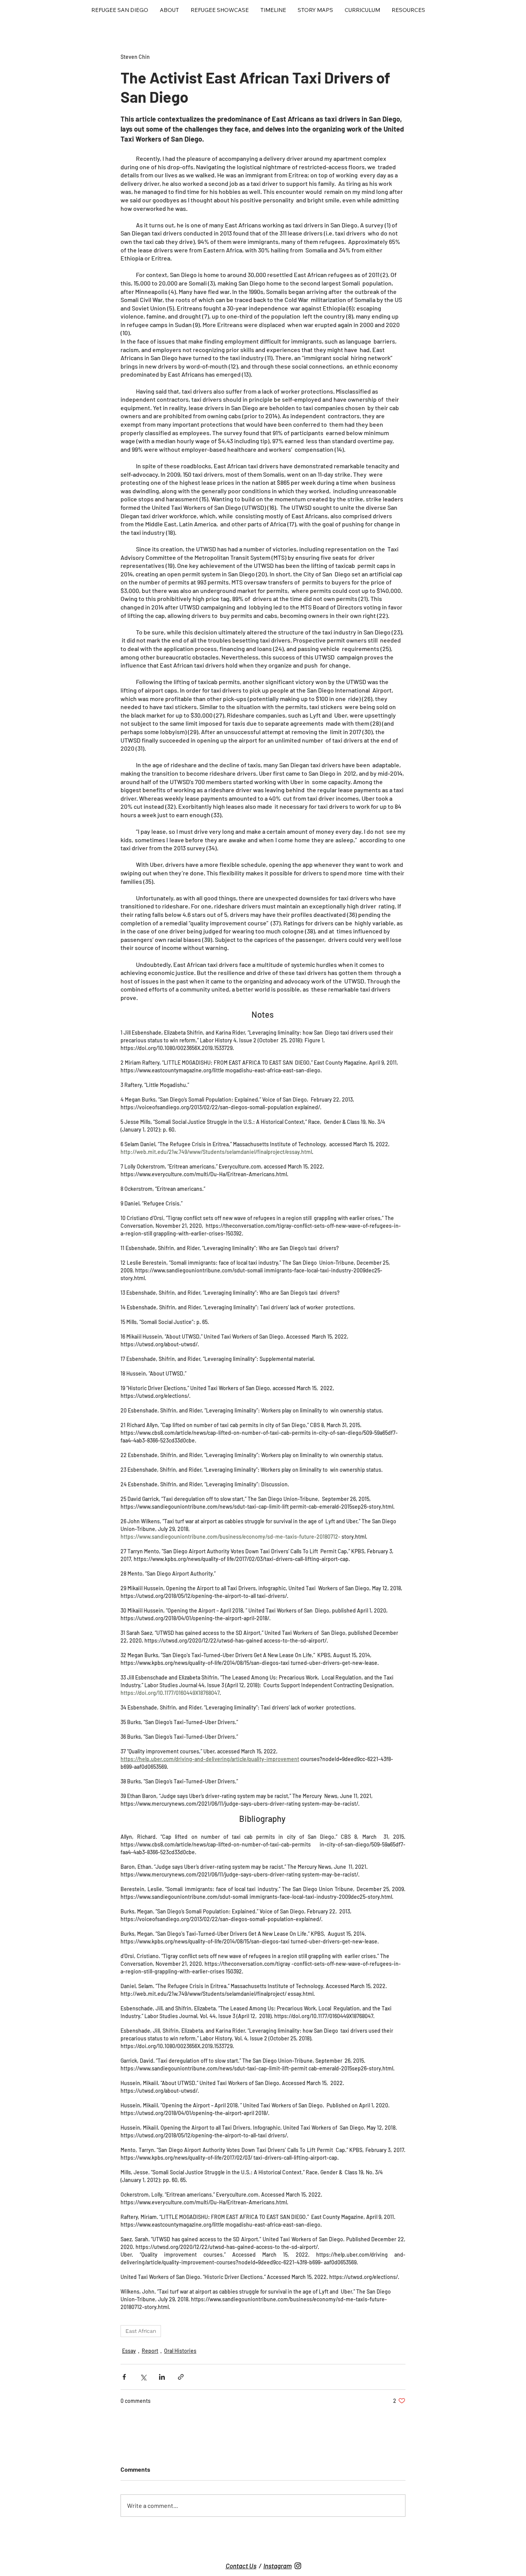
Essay (129, 2351)
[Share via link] (181, 2377)
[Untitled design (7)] (298, 2566)
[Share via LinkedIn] (162, 2377)
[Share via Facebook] (124, 2377)
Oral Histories (180, 2351)
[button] (220, 10)
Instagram (278, 2566)
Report (150, 2351)
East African (141, 2331)
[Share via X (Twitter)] (143, 2377)
